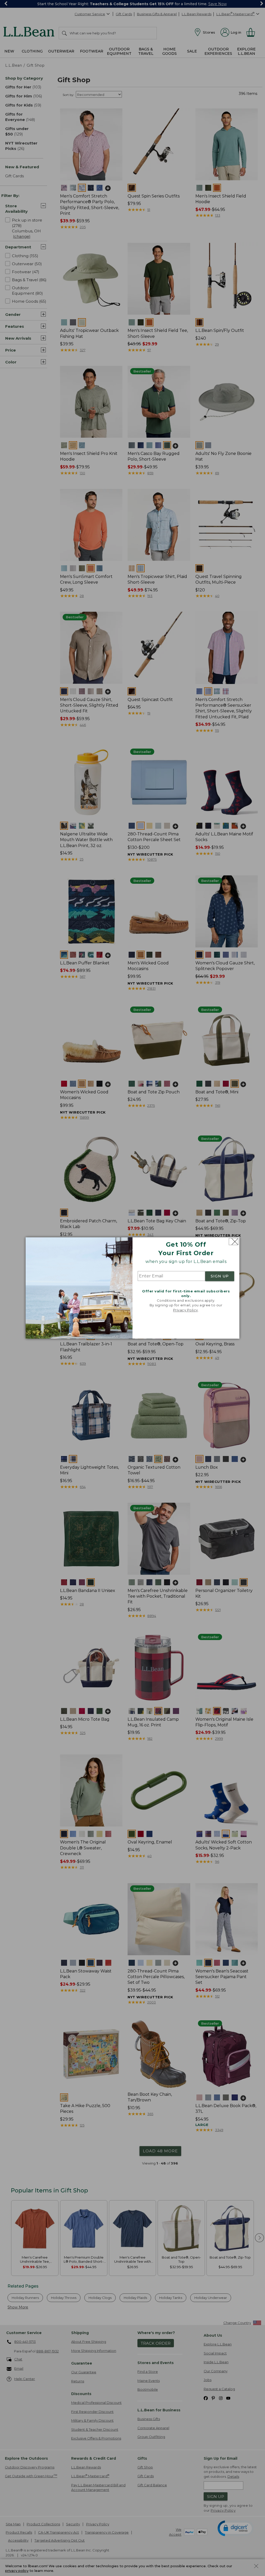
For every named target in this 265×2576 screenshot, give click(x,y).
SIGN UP (220, 1276)
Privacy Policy (186, 1310)
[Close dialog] (234, 1242)
